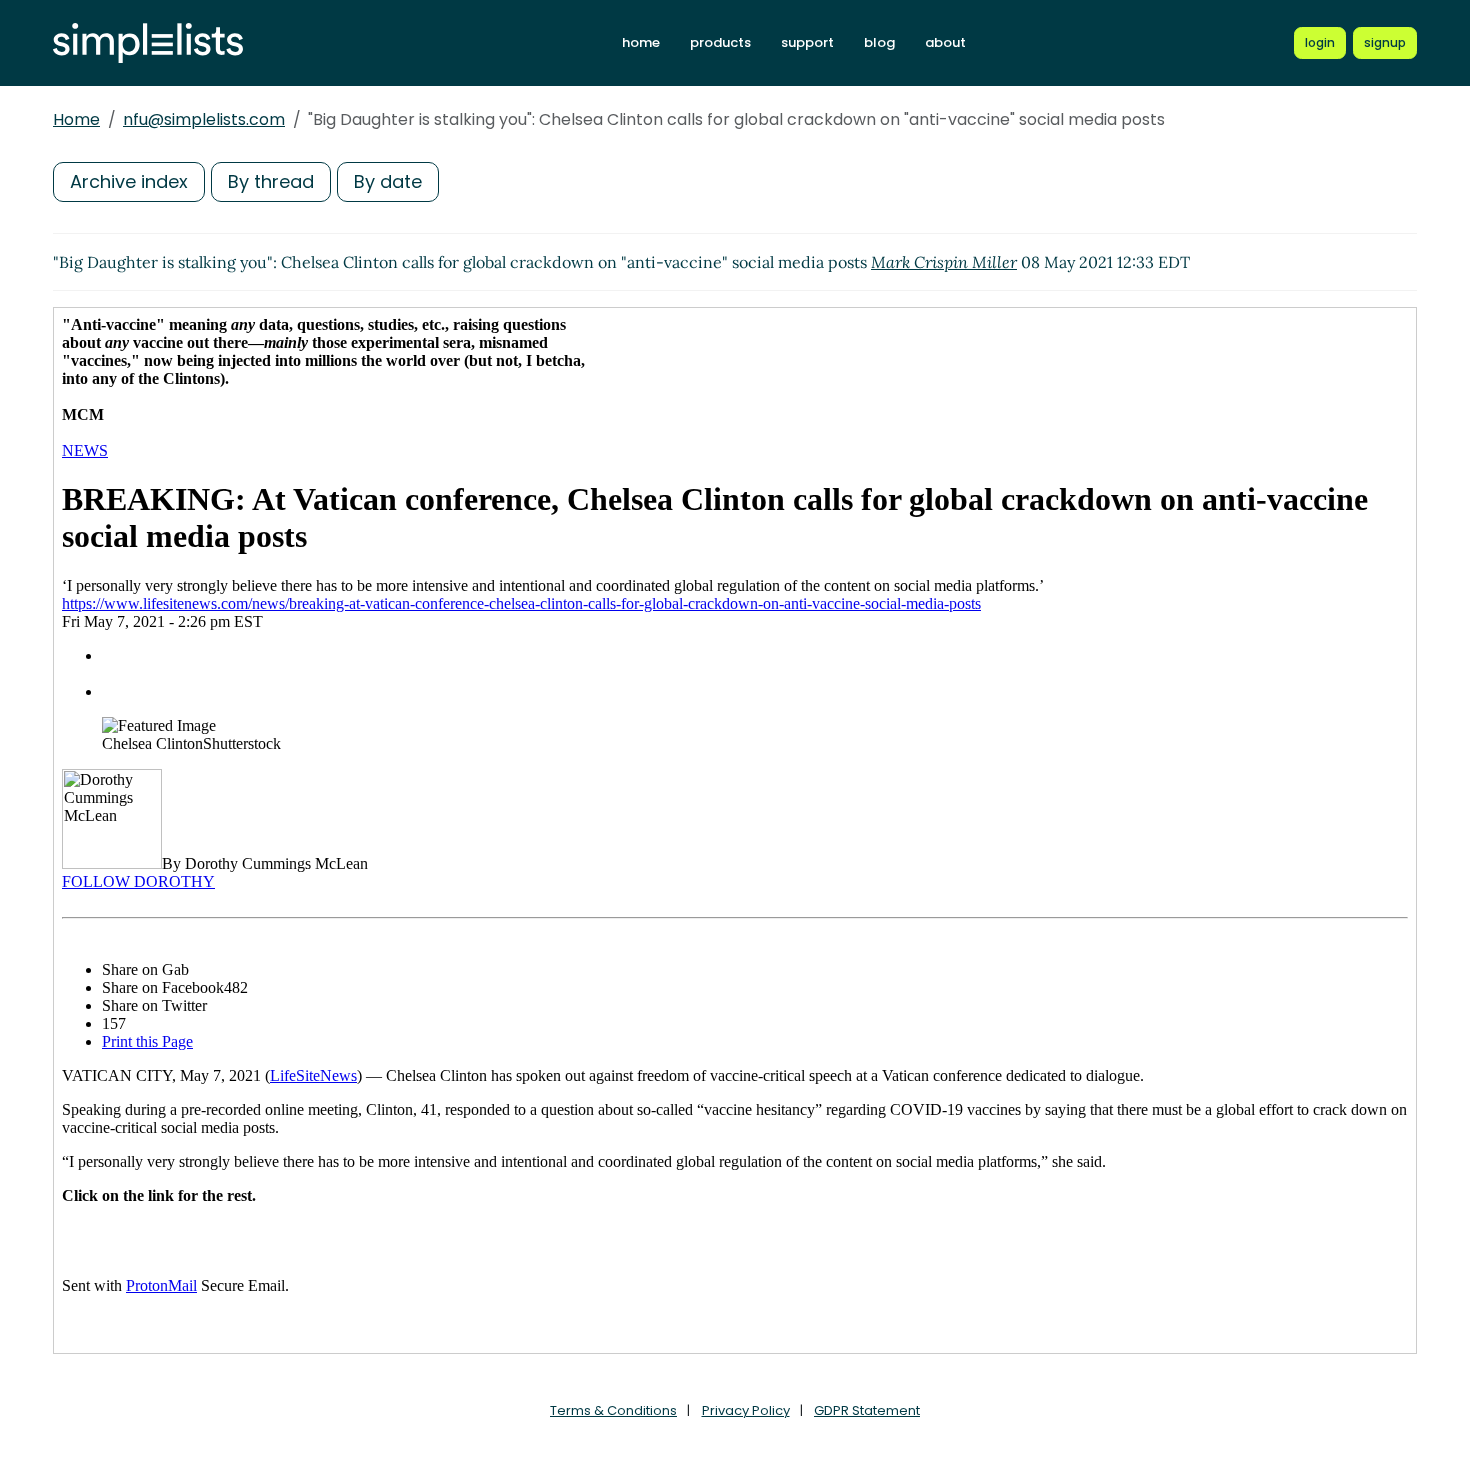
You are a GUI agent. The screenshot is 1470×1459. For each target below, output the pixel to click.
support (807, 42)
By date (388, 181)
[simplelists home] (148, 43)
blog (879, 42)
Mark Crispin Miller (944, 262)
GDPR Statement (867, 1410)
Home (76, 119)
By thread (271, 181)
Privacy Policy (746, 1410)
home (641, 42)
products (720, 42)
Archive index (129, 181)
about (945, 42)
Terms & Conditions (613, 1410)
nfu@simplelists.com (204, 119)
